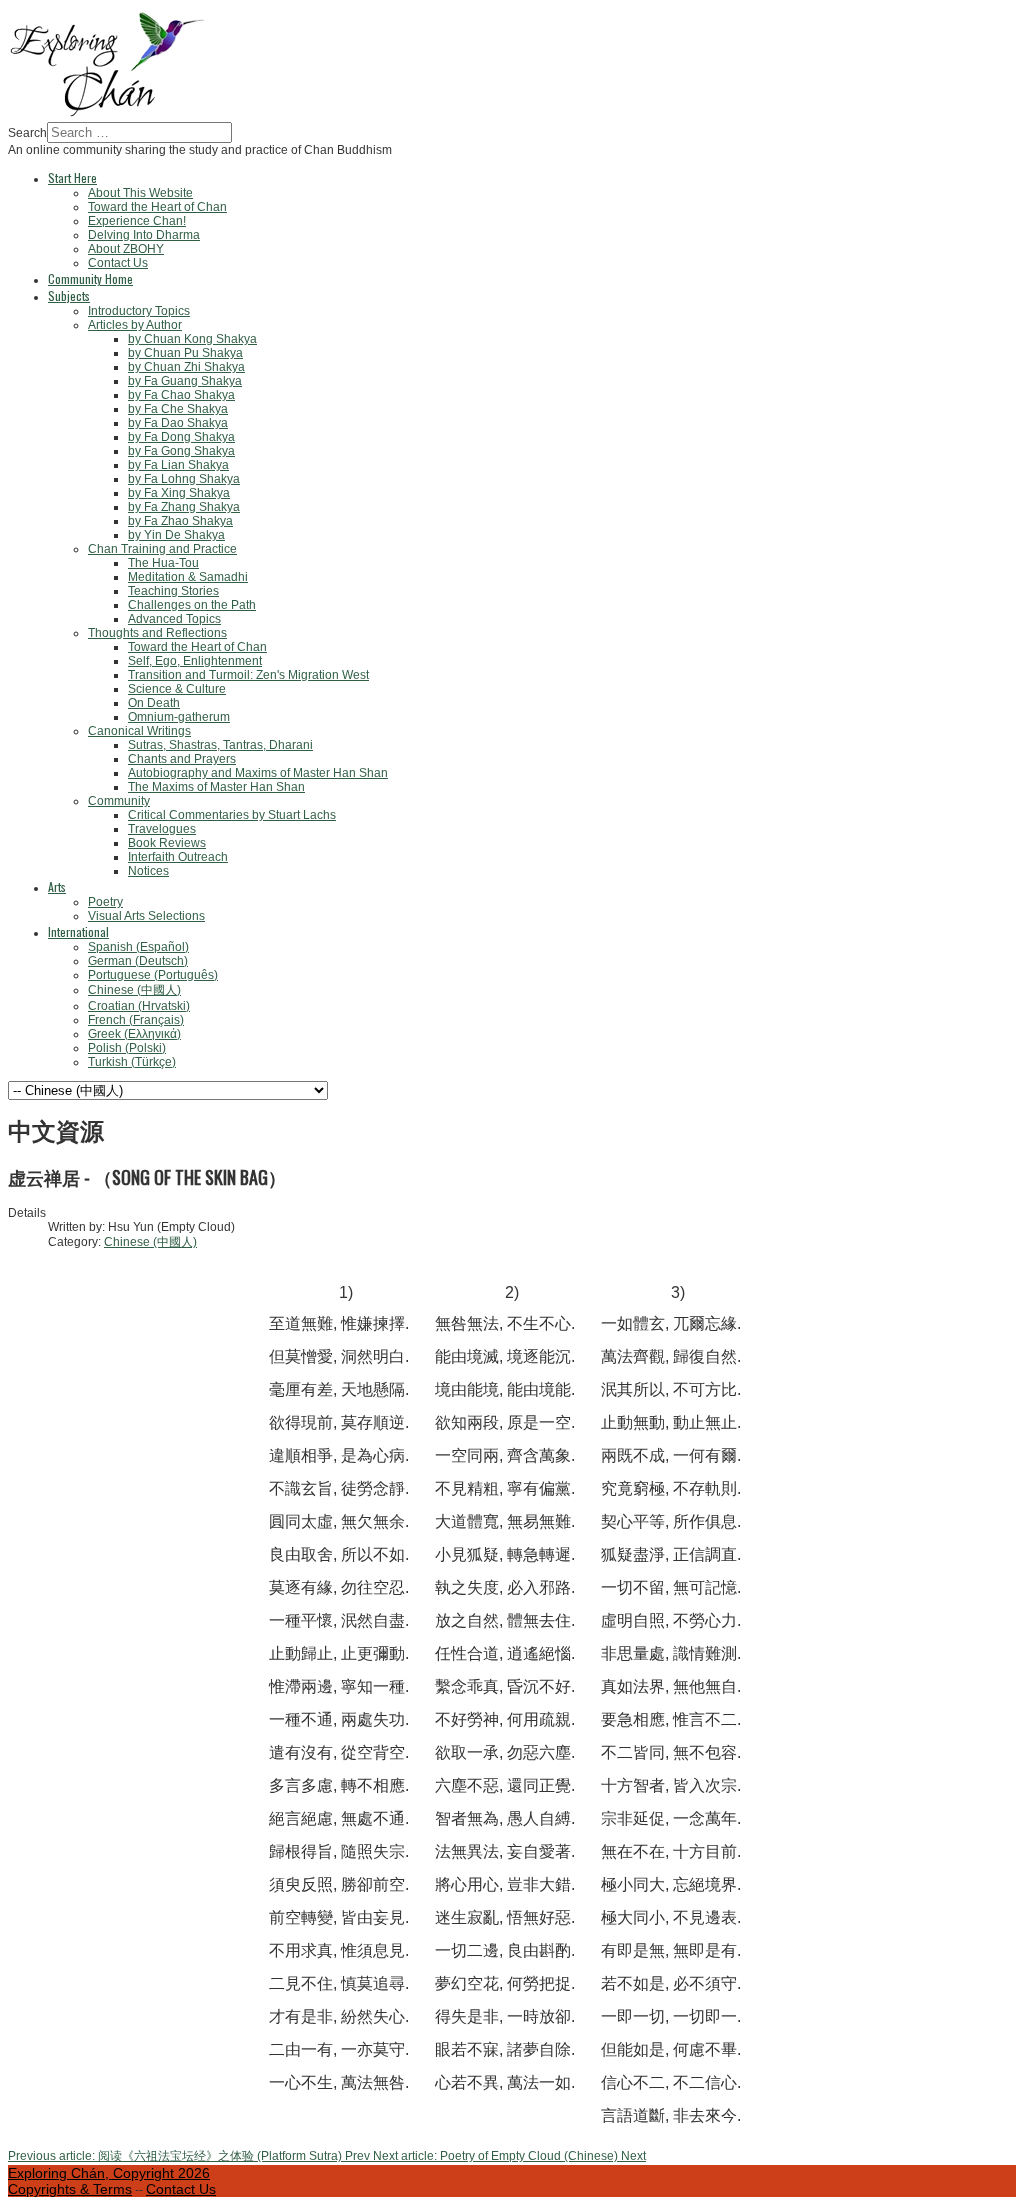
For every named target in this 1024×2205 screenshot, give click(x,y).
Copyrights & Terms (70, 2189)
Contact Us (181, 2189)
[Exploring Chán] (108, 115)
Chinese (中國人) (150, 1242)
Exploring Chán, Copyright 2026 (109, 2173)
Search (27, 133)
